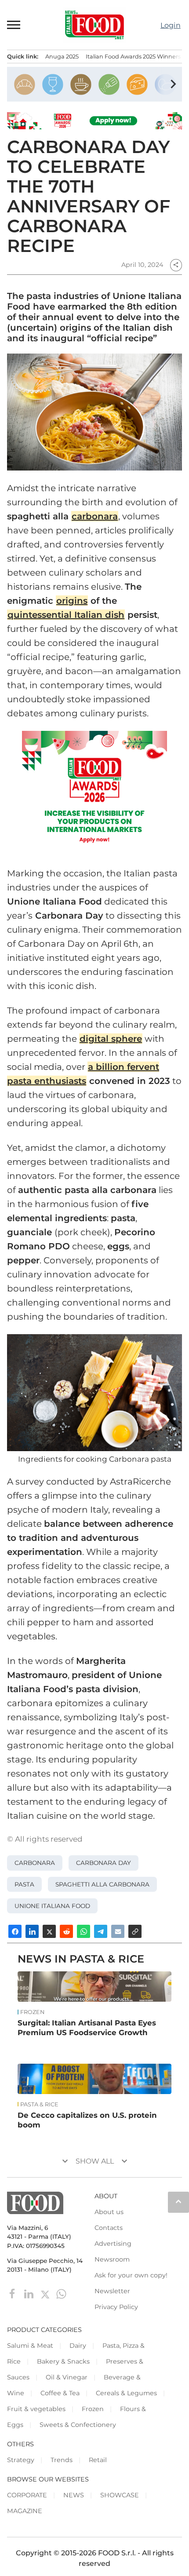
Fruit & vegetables (36, 2409)
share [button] (176, 265)
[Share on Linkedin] (32, 1931)
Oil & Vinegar (67, 2377)
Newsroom (112, 2259)
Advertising (113, 2244)
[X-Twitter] (46, 2293)
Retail (98, 2460)
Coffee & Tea (60, 2393)
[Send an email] (118, 1931)
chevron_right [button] (173, 84)
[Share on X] (49, 1931)
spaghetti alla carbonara (102, 1884)
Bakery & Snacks (63, 2361)
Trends (62, 2460)
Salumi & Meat (30, 2346)
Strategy (21, 2460)
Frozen (32, 2012)
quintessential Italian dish (66, 615)
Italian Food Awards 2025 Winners (133, 57)
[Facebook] (13, 2293)
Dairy (78, 2346)
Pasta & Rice (39, 2105)
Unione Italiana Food (52, 1906)
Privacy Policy (116, 2307)
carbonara (95, 516)
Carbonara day (104, 1863)
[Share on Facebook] (15, 1931)
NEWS (74, 2495)
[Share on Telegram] (101, 1931)
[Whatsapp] (61, 2293)
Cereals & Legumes (126, 2393)
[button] (14, 25)
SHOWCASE (120, 2495)
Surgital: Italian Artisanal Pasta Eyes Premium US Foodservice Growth (87, 2028)
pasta (24, 1884)
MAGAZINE (25, 2511)
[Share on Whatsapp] (84, 1931)
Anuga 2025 (62, 57)
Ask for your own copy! (131, 2275)
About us (109, 2212)
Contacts (109, 2228)
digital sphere (111, 1039)
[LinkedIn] (30, 2293)
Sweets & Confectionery (78, 2425)
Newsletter (112, 2291)
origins (72, 601)
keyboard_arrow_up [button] (178, 2201)
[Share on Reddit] (66, 1931)
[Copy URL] (135, 1931)
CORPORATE (27, 2495)
